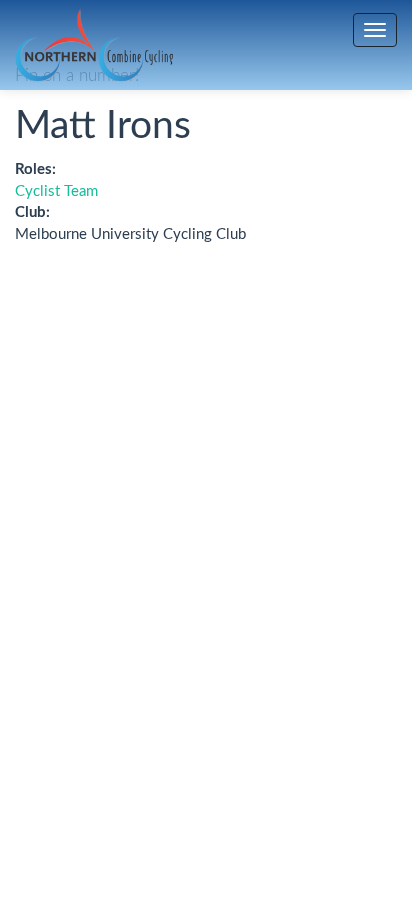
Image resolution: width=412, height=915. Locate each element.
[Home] (94, 45)
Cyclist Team (56, 191)
